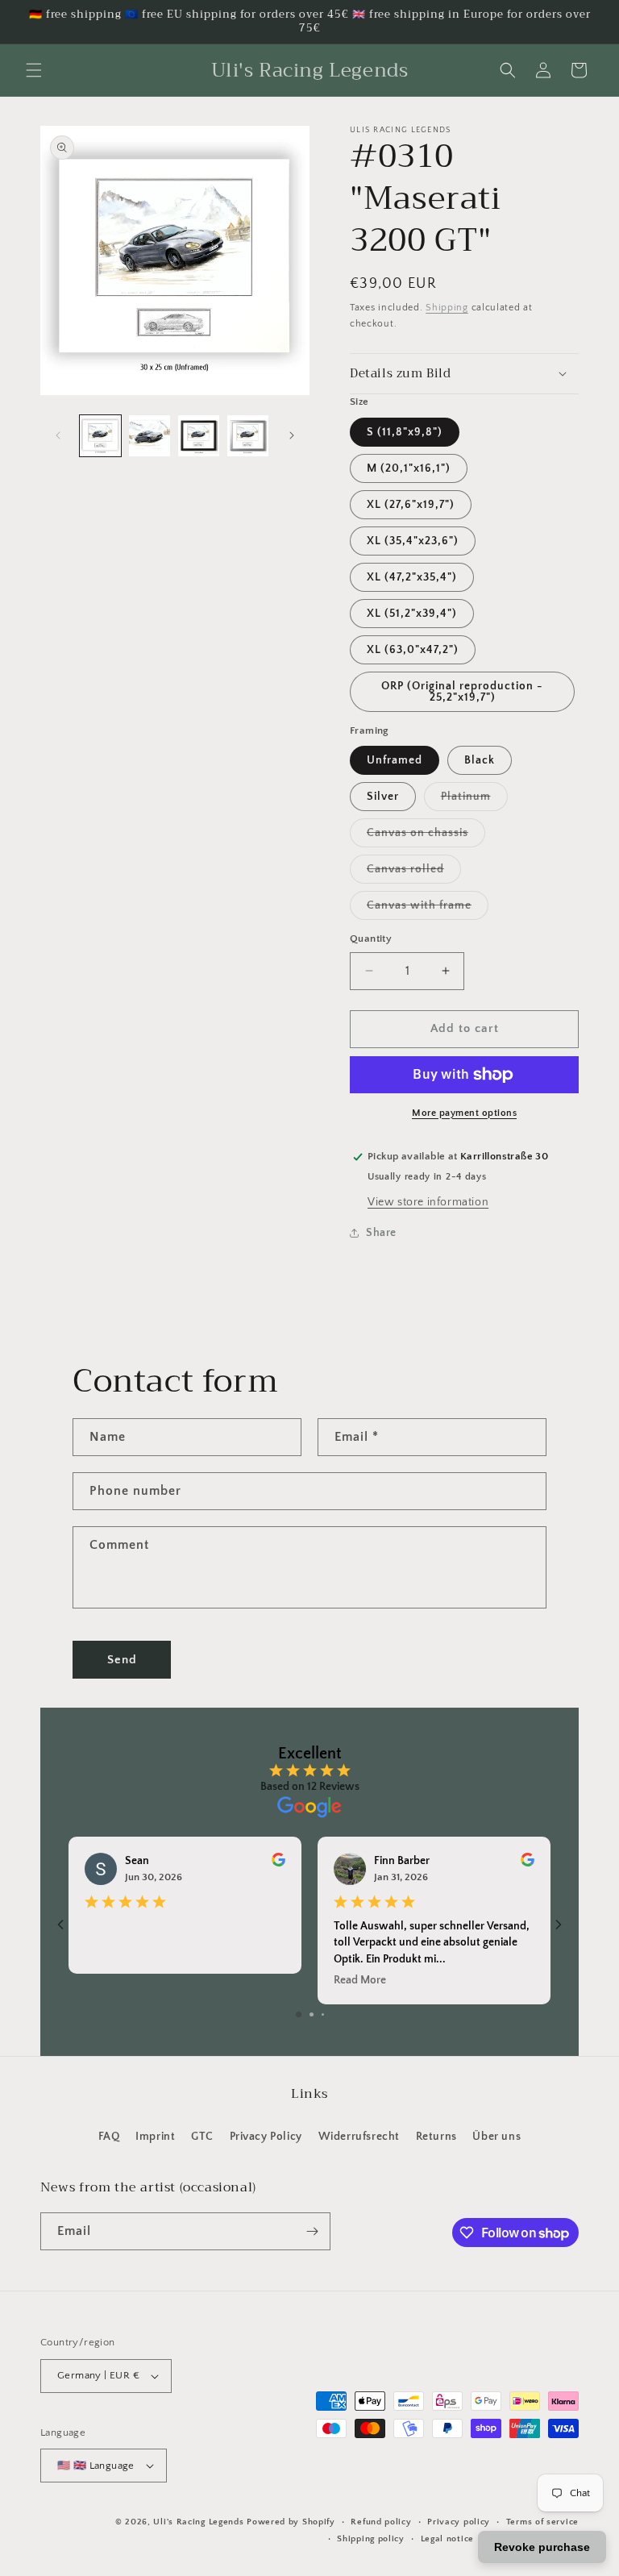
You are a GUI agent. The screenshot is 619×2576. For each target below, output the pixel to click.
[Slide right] (292, 435)
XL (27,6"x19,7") (411, 505)
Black (480, 760)
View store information (428, 1202)
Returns (436, 2137)
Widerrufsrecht (359, 2137)
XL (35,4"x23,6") (413, 541)
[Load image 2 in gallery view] (150, 436)
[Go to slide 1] (299, 2014)
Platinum (474, 800)
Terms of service (542, 2522)
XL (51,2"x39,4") (412, 614)
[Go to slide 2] (312, 2014)
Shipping (447, 308)
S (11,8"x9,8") (405, 432)
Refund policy (381, 2522)
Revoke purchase (542, 2547)
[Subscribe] (312, 2231)
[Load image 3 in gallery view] (199, 436)
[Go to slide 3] (323, 2014)
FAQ (109, 2137)
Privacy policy (459, 2522)
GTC (202, 2137)
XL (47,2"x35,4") (412, 577)
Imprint (155, 2137)
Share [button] (381, 1233)
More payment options (464, 1113)
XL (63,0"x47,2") (413, 650)
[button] (34, 70)
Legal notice (447, 2539)
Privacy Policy (266, 2137)
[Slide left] (58, 435)
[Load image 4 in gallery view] (248, 436)
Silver (383, 797)
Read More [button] (360, 1980)
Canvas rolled (414, 873)
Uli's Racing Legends (198, 2522)
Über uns (496, 2137)
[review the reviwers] (278, 1863)
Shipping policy (371, 2539)
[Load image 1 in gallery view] (100, 436)
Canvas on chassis (426, 836)
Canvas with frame (428, 909)
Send (122, 1660)
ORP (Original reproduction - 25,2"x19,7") (462, 692)
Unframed (395, 760)
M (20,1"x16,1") (409, 468)
